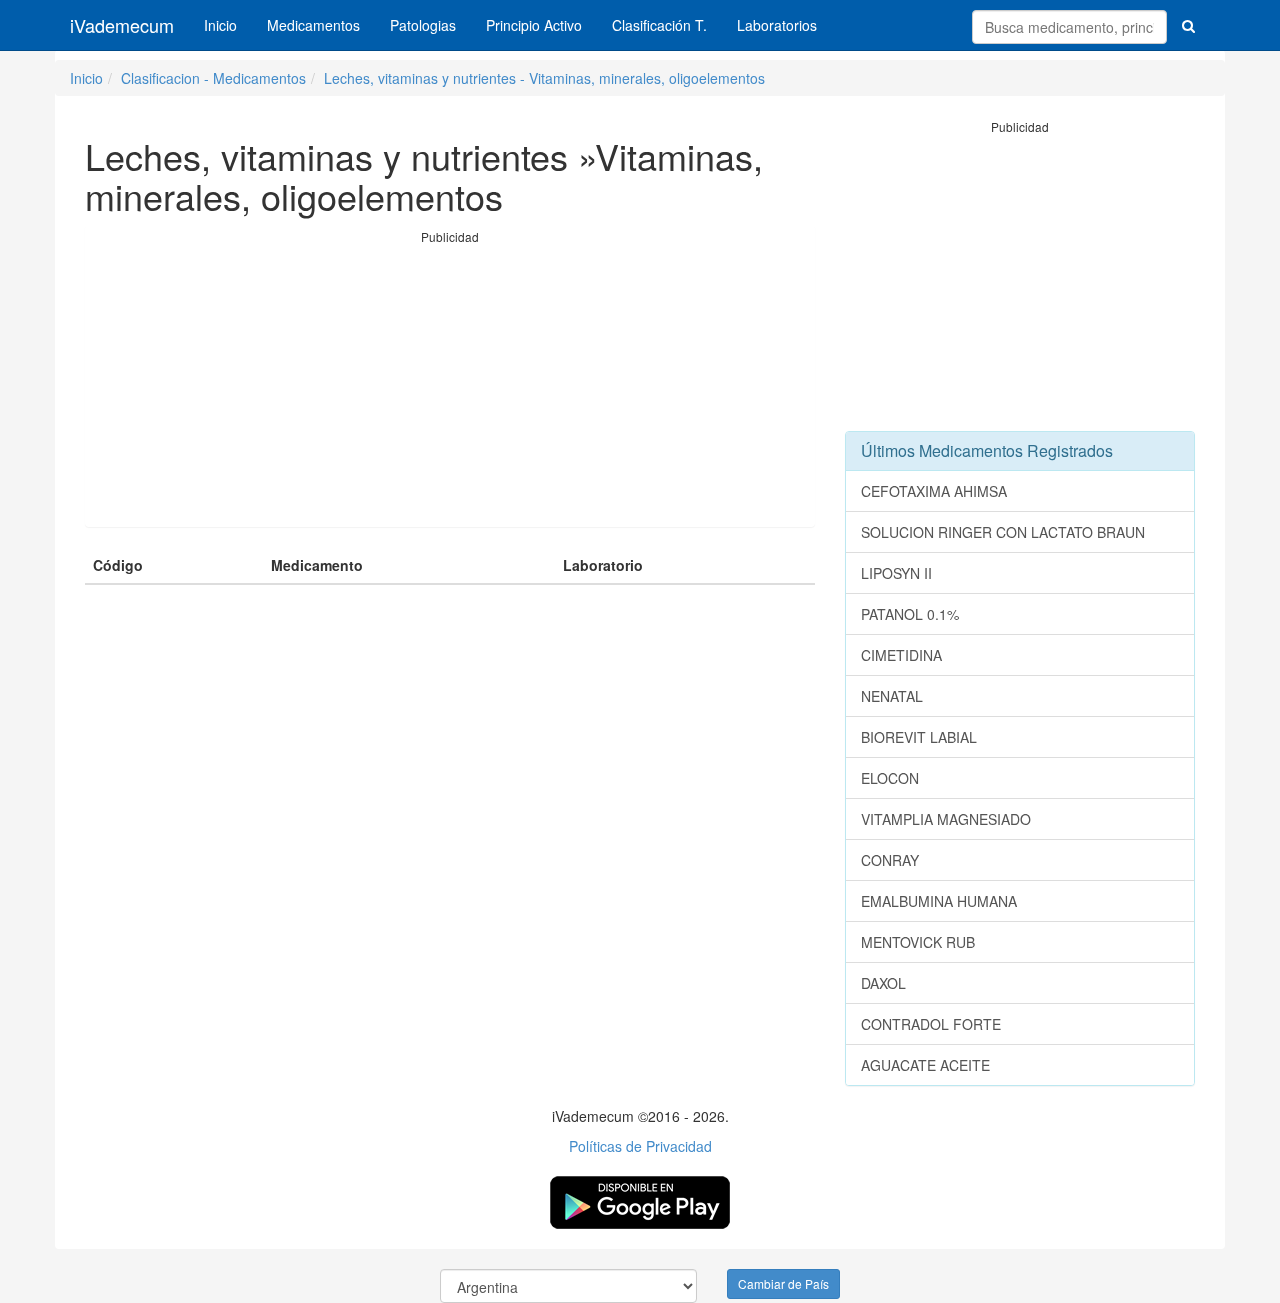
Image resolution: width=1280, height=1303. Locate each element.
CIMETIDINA (901, 655)
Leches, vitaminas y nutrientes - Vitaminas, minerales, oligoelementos (544, 78)
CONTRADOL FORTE (931, 1024)
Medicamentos (313, 25)
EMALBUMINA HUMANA (939, 901)
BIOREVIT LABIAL (919, 737)
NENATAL (892, 696)
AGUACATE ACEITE (925, 1065)
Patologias (423, 25)
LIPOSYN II (896, 573)
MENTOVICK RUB (918, 942)
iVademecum (122, 25)
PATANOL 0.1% (910, 614)
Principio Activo (534, 25)
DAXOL (883, 983)
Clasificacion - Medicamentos (213, 78)
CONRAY (890, 860)
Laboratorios (777, 25)
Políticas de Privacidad (640, 1146)
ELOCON (890, 778)
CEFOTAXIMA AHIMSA (934, 491)
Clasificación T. (659, 25)
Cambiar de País (783, 1283)
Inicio (220, 25)
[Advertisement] (450, 386)
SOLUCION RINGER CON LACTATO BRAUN (1003, 532)
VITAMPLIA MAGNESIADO (946, 819)
